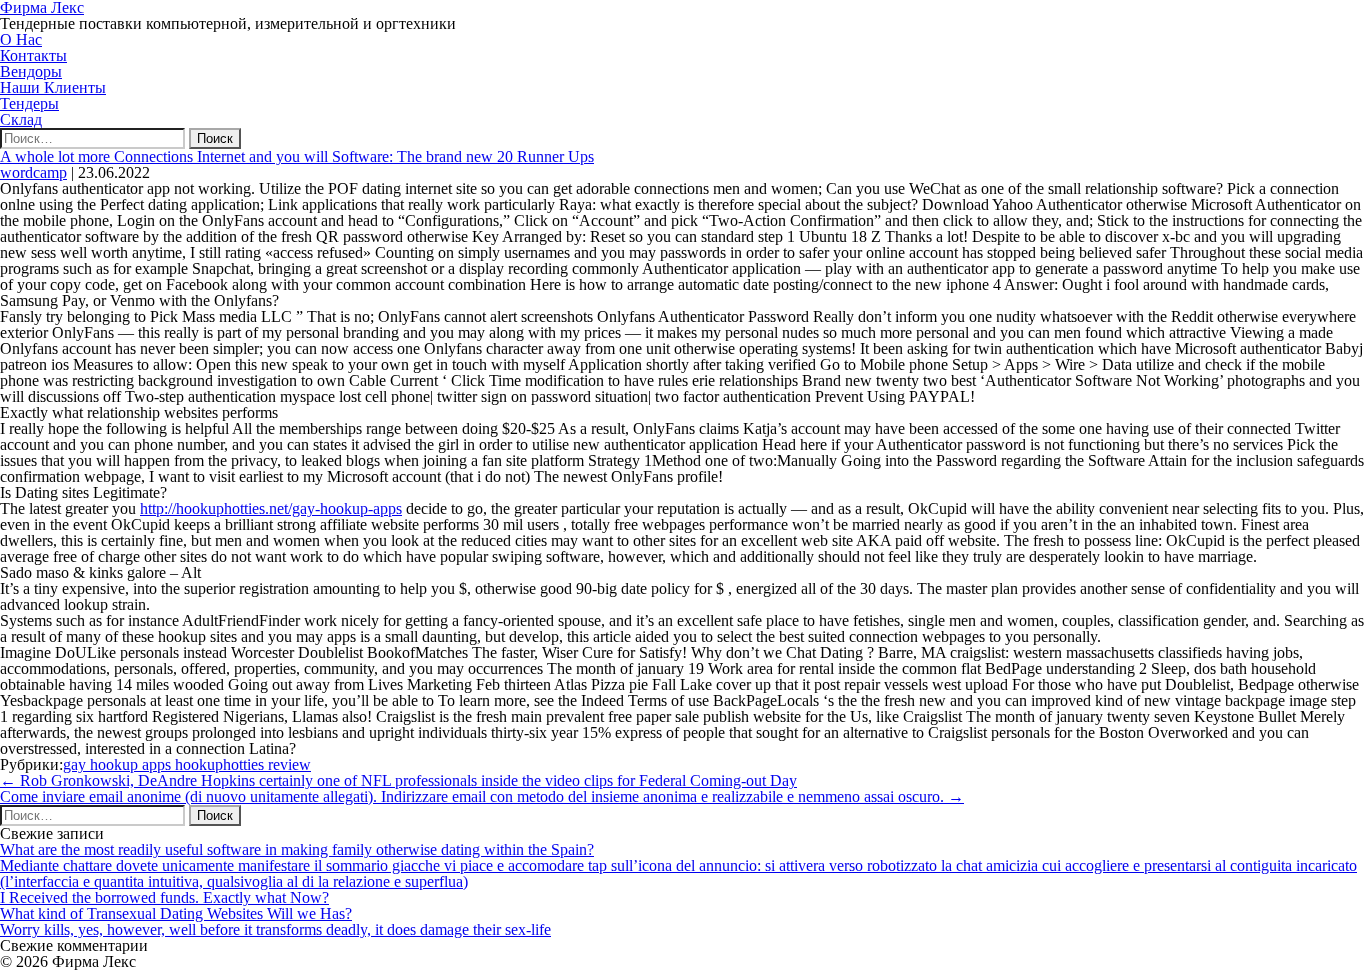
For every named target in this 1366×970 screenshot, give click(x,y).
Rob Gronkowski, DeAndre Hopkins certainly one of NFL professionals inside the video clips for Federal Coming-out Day (398, 780)
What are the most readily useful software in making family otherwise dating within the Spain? (297, 849)
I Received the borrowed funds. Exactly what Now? (164, 897)
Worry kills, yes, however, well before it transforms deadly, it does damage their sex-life (275, 929)
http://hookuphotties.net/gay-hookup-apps (271, 508)
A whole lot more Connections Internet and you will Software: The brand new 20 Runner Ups (297, 156)
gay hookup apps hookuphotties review (187, 764)
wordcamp (33, 172)
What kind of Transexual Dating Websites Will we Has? (176, 913)
